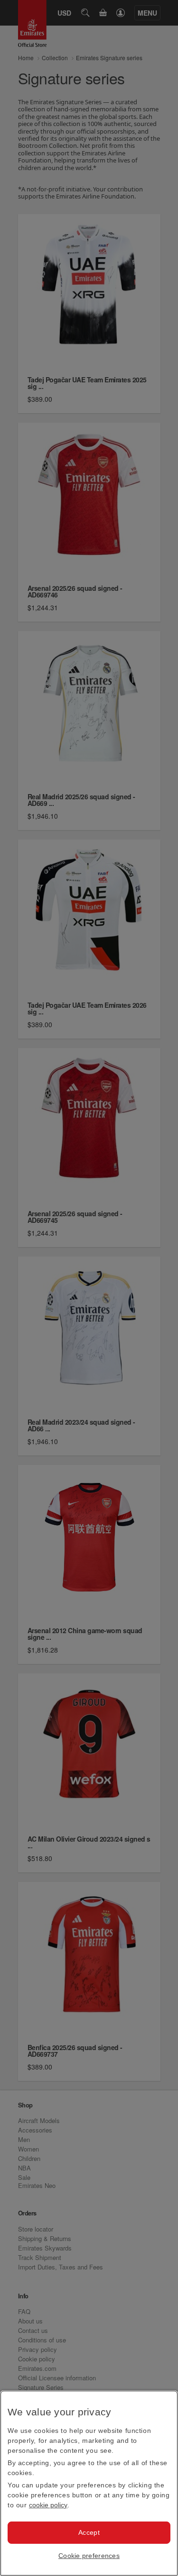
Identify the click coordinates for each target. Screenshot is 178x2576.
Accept (89, 2532)
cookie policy (48, 2505)
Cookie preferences (89, 2556)
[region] (89, 2483)
